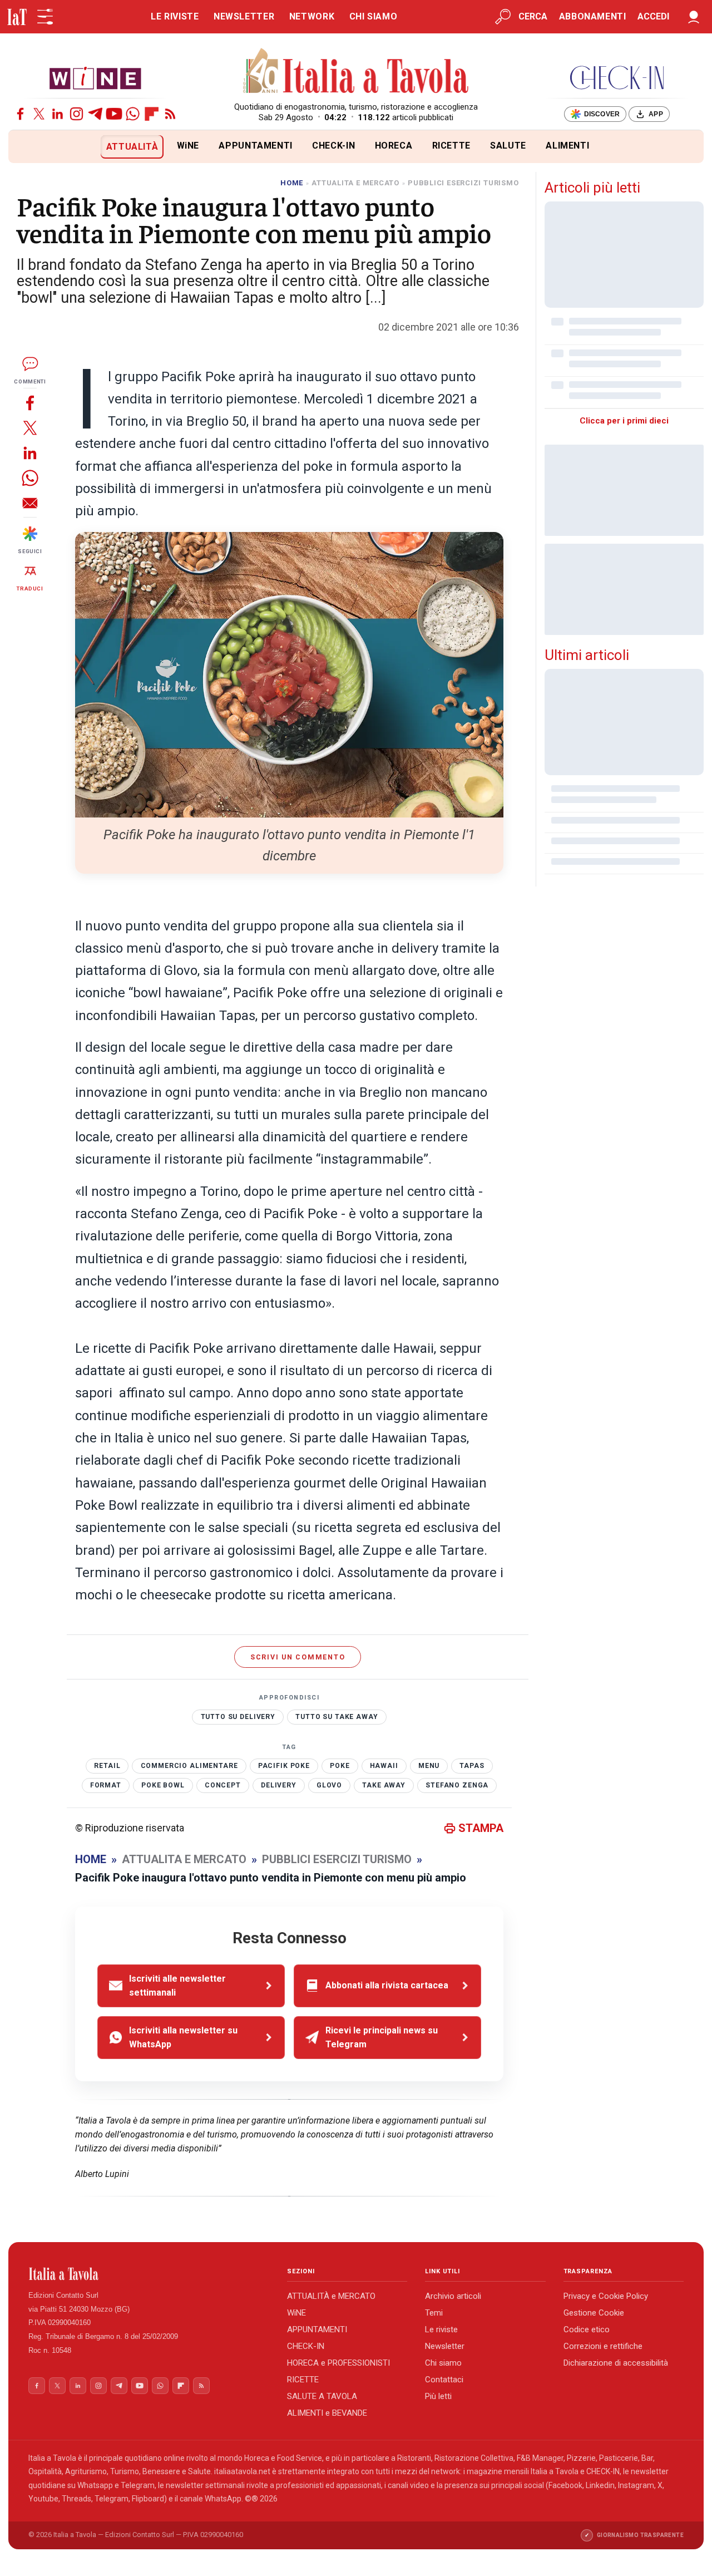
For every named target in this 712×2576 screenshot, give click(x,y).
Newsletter (445, 2346)
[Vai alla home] (27, 147)
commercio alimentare (189, 1766)
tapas (472, 1766)
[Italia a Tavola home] (149, 2274)
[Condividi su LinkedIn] (30, 453)
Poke (340, 1766)
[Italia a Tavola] (356, 72)
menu (429, 1766)
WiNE (188, 146)
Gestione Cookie (594, 2313)
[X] (39, 114)
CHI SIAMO (374, 16)
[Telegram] (95, 114)
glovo (329, 1785)
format (106, 1785)
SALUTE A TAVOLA (322, 2396)
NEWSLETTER (244, 16)
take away (384, 1785)
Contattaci (444, 2380)
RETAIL (107, 1766)
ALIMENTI (567, 146)
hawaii (384, 1766)
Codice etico (587, 2329)
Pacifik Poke (284, 1766)
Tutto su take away (337, 1717)
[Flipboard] (152, 114)
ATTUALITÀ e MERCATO (331, 2296)
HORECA (394, 146)
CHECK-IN (333, 146)
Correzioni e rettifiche (603, 2346)
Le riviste (441, 2329)
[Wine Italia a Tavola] (95, 78)
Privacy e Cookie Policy (606, 2296)
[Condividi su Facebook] (30, 403)
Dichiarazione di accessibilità (616, 2363)
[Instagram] (76, 114)
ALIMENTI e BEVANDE (327, 2413)
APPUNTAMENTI (256, 146)
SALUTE (508, 146)
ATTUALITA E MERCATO (355, 183)
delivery (279, 1785)
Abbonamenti (593, 16)
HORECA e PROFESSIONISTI (338, 2363)
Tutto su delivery (238, 1717)
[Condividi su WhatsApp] (30, 478)
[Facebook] (20, 114)
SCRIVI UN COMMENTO (298, 1657)
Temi (434, 2313)
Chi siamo (443, 2363)
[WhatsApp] (133, 114)
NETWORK (312, 16)
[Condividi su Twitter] (30, 428)
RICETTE (451, 146)
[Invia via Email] (30, 503)
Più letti (438, 2396)
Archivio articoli (453, 2296)
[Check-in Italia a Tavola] (617, 78)
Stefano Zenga (457, 1785)
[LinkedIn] (58, 114)
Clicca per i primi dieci (624, 421)
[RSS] (170, 114)
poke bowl (163, 1785)
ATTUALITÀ (132, 147)
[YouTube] (114, 114)
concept (223, 1785)
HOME (292, 183)
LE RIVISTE (175, 16)
